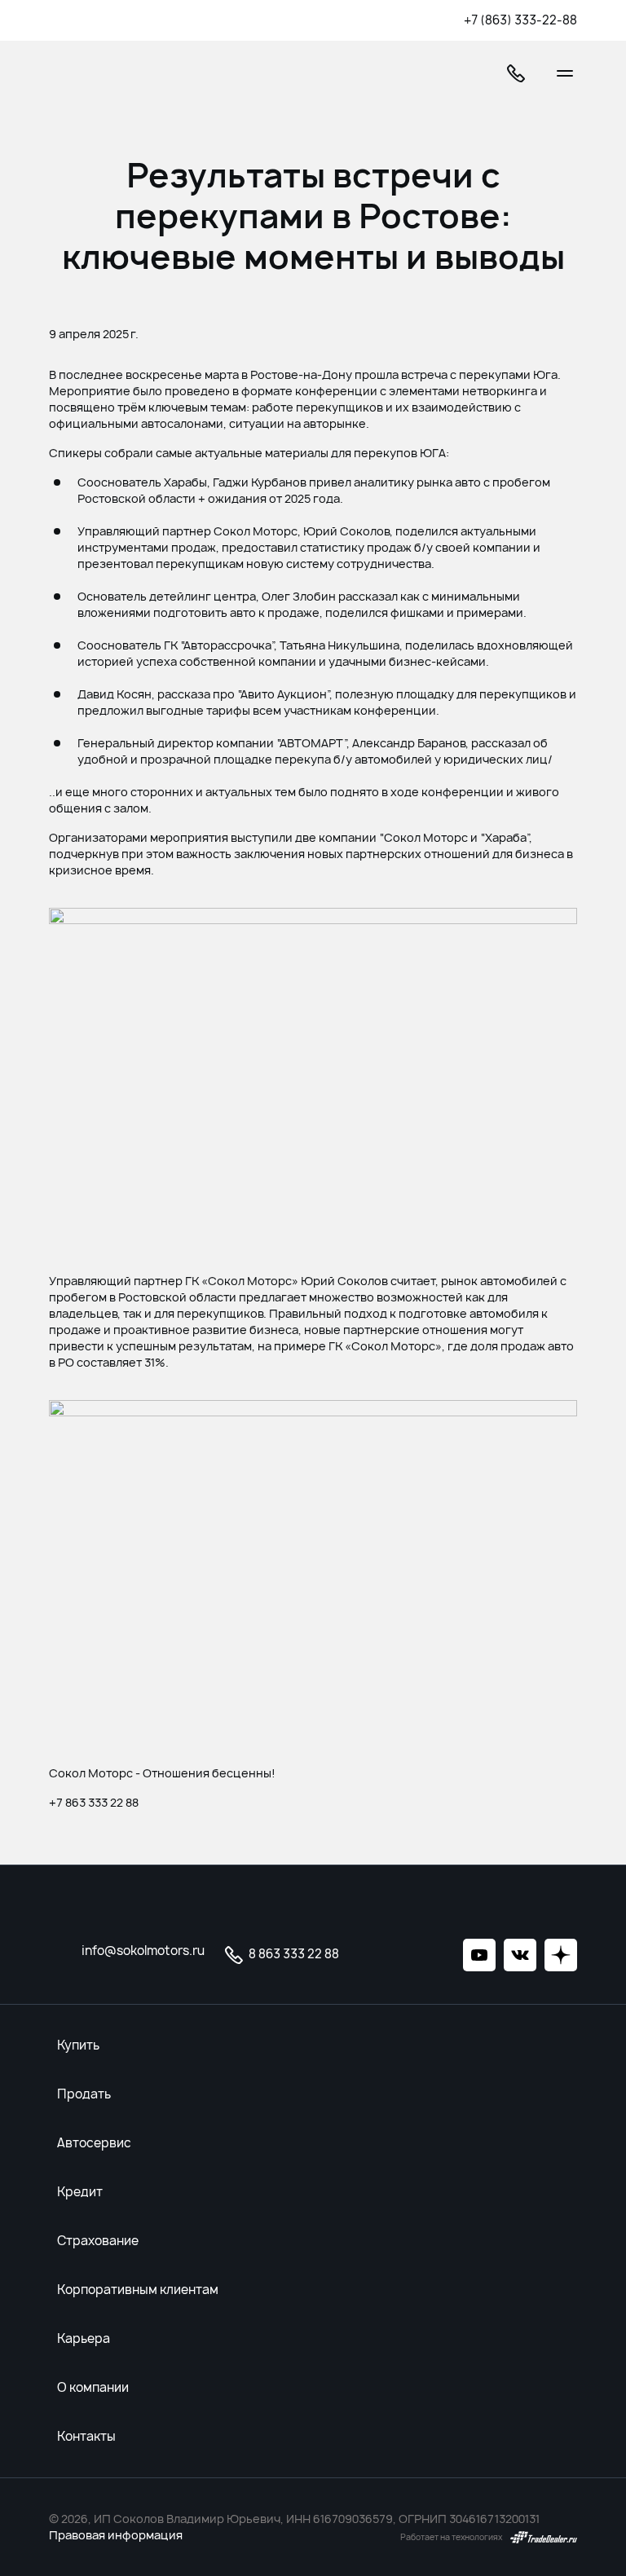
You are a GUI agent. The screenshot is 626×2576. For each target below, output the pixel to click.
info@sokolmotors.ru (143, 1951)
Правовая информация (116, 2535)
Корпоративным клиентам (138, 2290)
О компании (93, 2388)
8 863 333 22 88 (293, 1954)
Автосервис (94, 2143)
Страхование (98, 2241)
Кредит (80, 2192)
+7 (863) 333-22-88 (520, 20)
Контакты (86, 2437)
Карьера (84, 2339)
